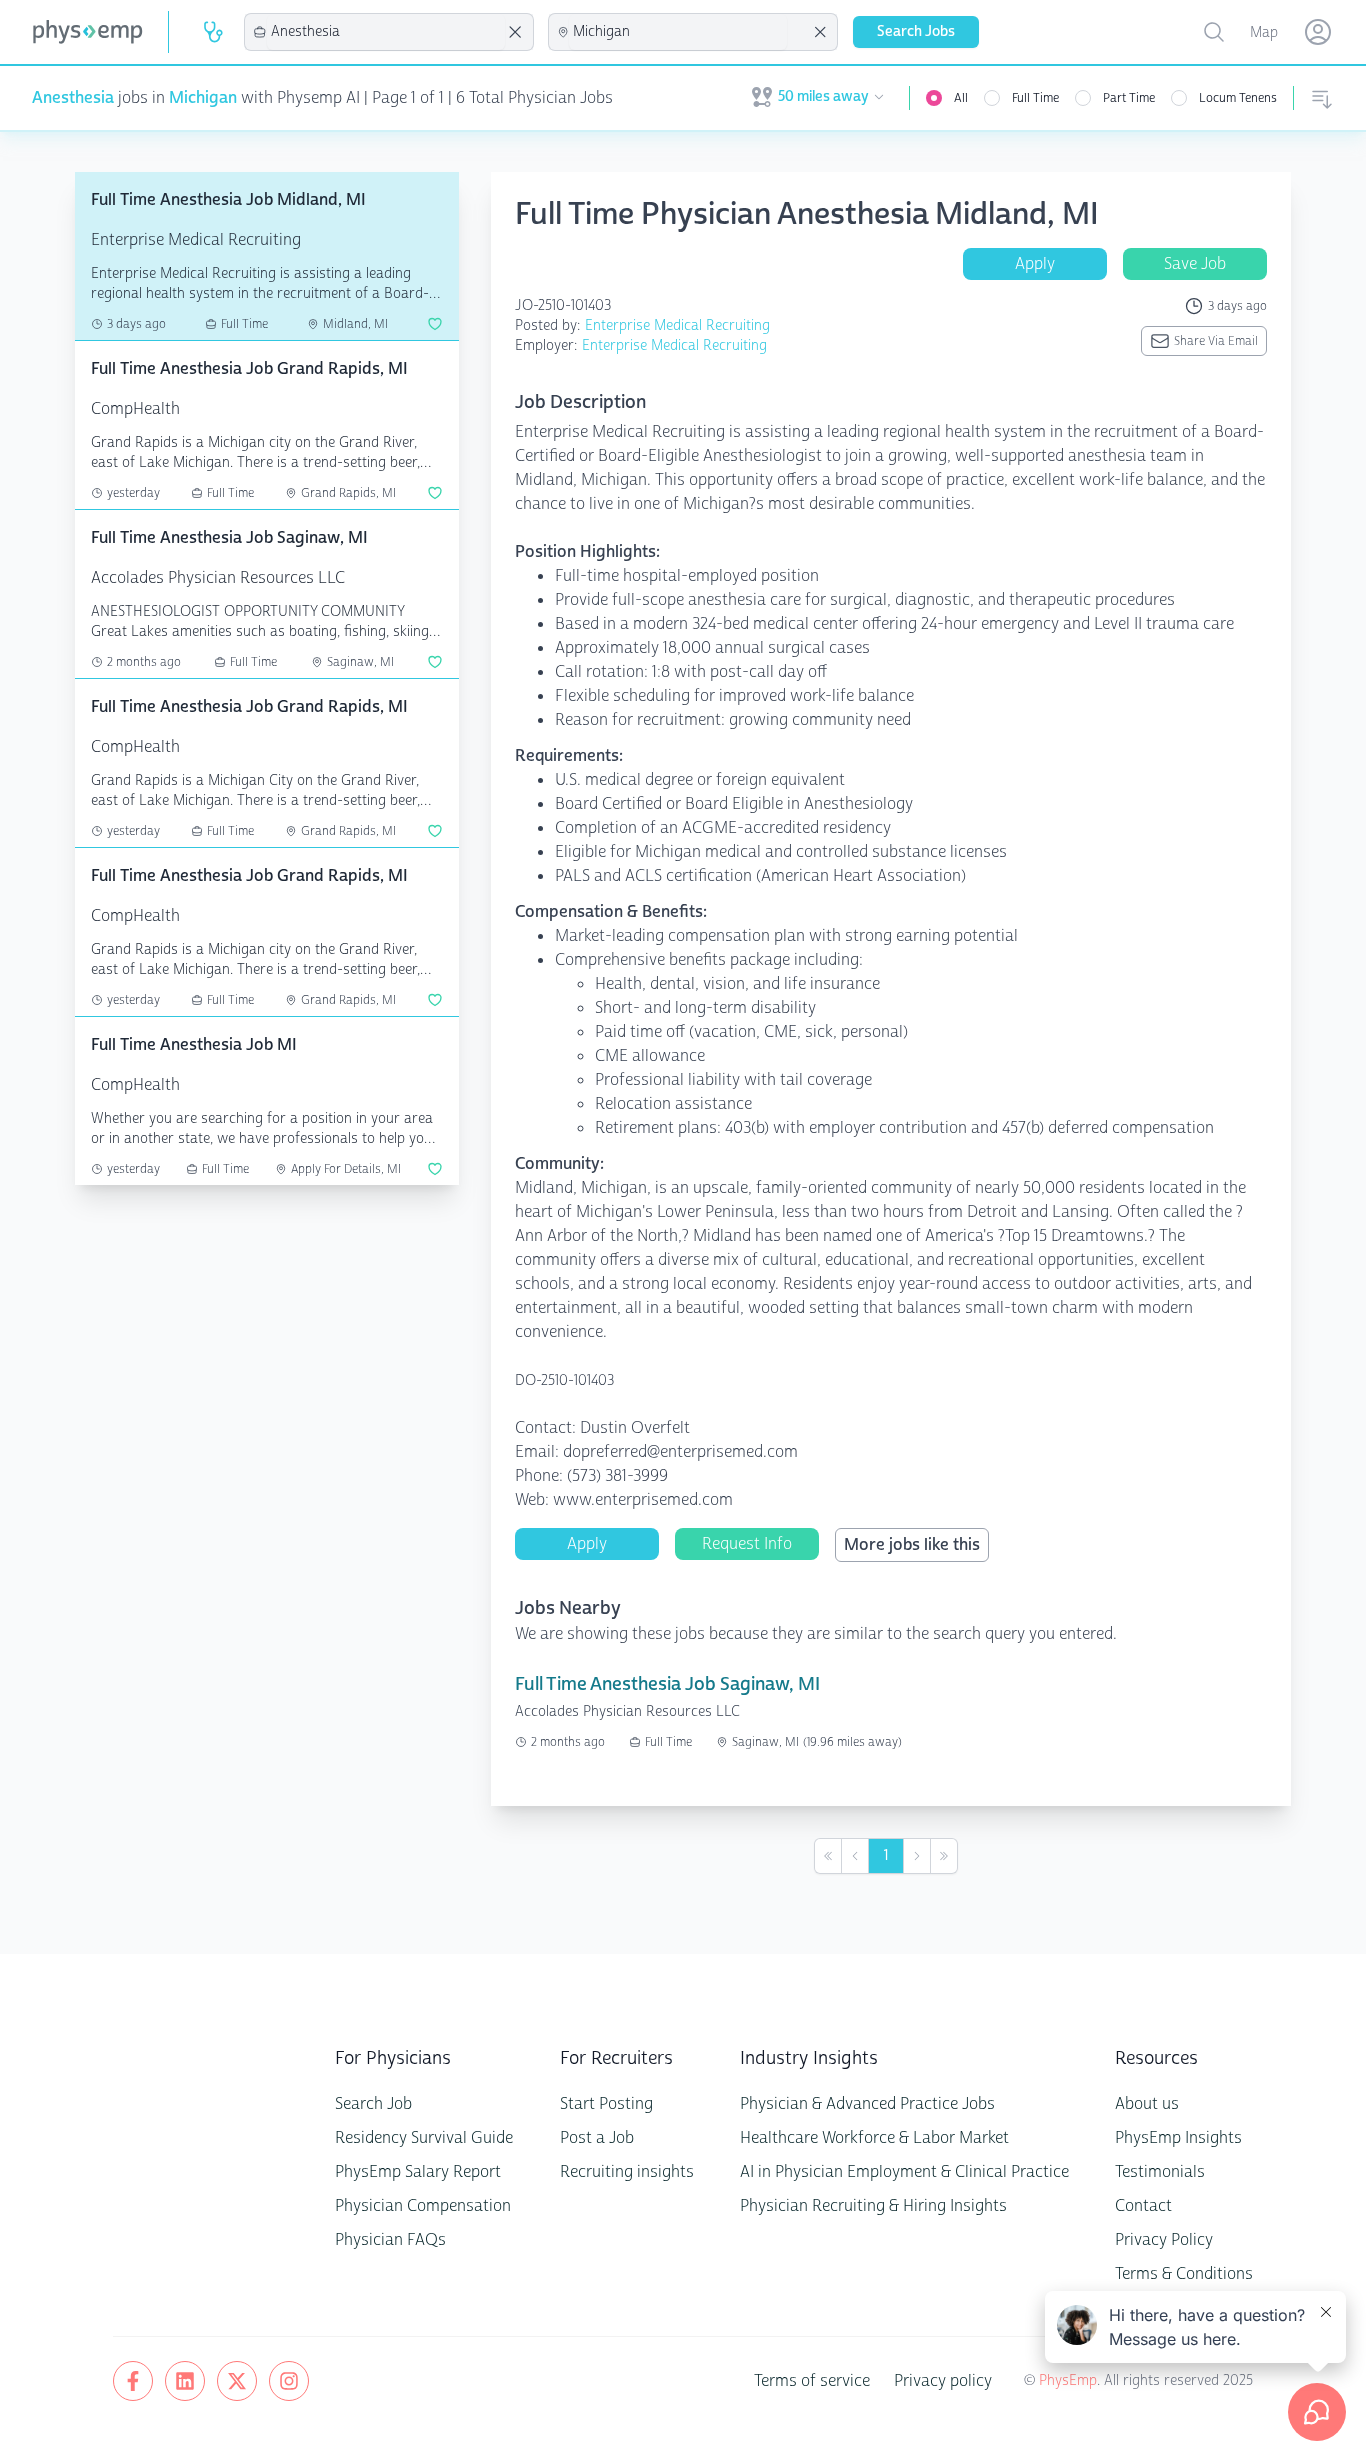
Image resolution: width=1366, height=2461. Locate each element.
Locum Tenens (1238, 98)
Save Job (1195, 263)
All (961, 98)
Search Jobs (916, 31)
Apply (1035, 263)
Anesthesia (73, 97)
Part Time (1129, 98)
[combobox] (386, 32)
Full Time (1035, 98)
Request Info (747, 1543)
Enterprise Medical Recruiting (677, 325)
